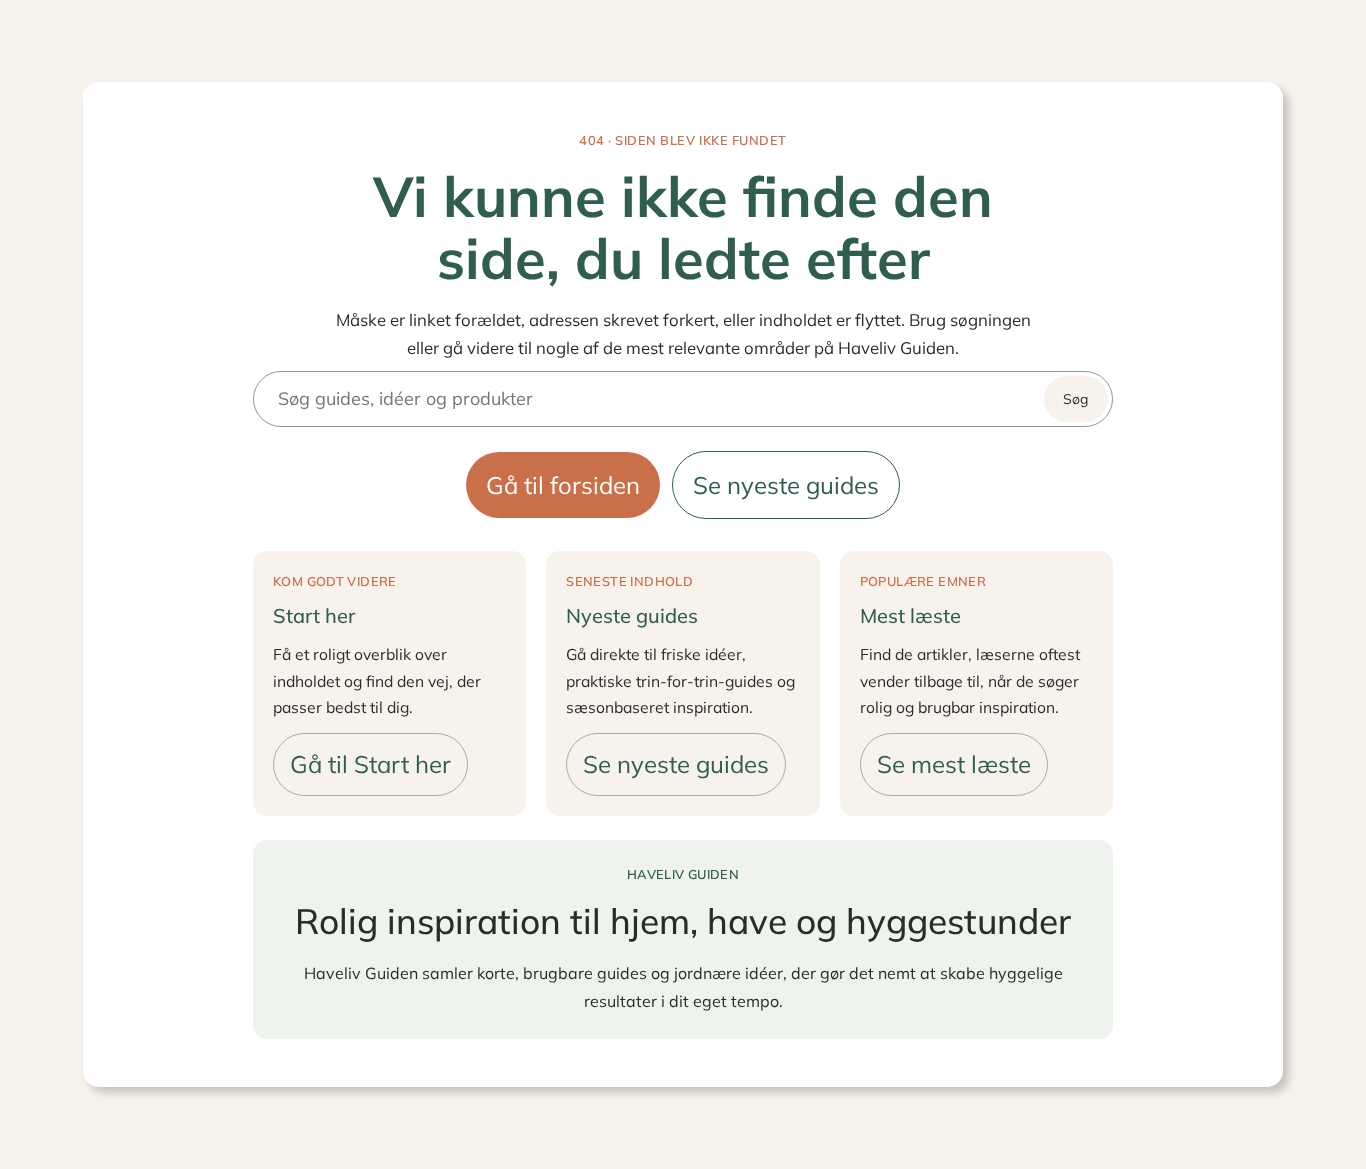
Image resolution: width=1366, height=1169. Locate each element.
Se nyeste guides (786, 485)
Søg (1075, 399)
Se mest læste (954, 764)
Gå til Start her (370, 764)
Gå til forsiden (563, 485)
